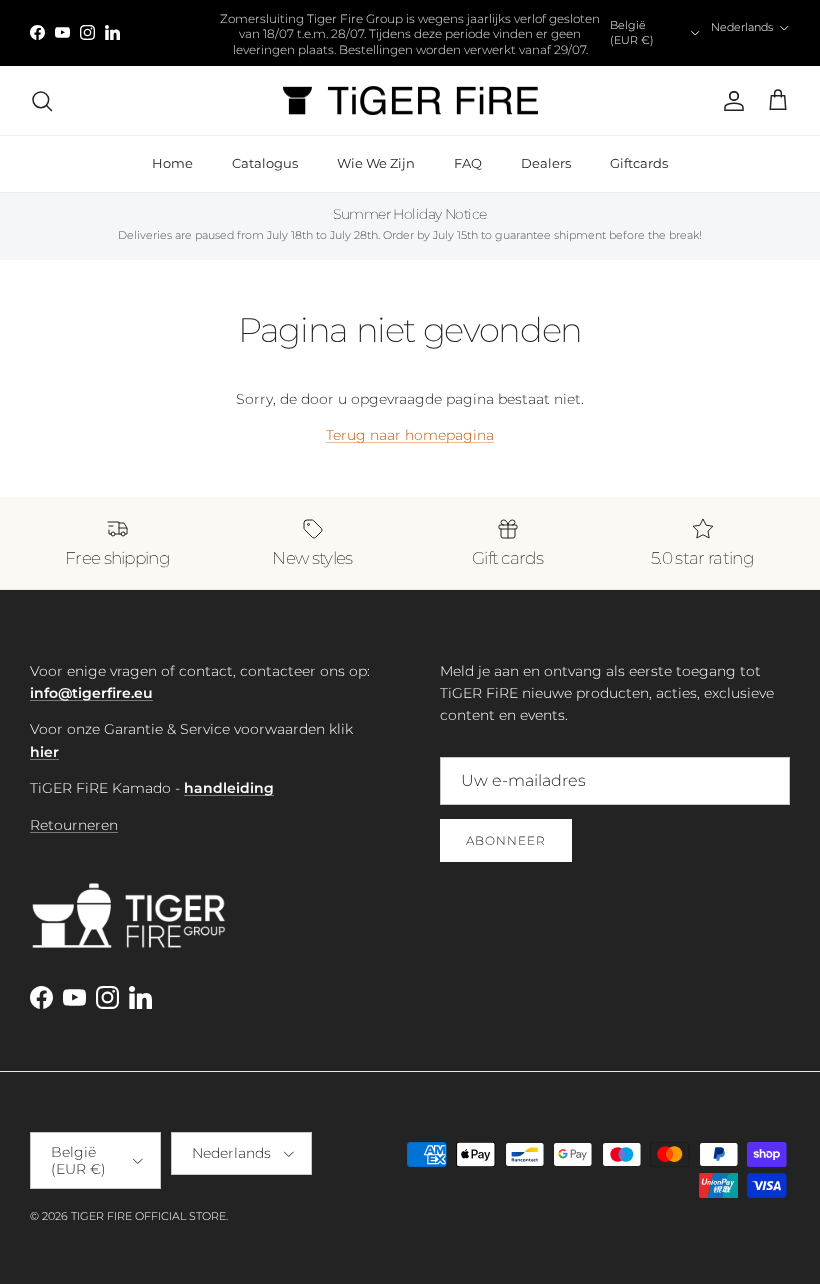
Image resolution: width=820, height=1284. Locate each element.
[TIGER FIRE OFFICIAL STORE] (410, 101)
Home (172, 163)
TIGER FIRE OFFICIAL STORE (148, 1216)
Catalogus (265, 163)
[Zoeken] (42, 101)
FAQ (468, 163)
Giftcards (639, 163)
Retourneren (74, 825)
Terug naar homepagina (410, 435)
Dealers (546, 163)
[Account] (730, 101)
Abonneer (506, 840)
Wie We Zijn (376, 163)
